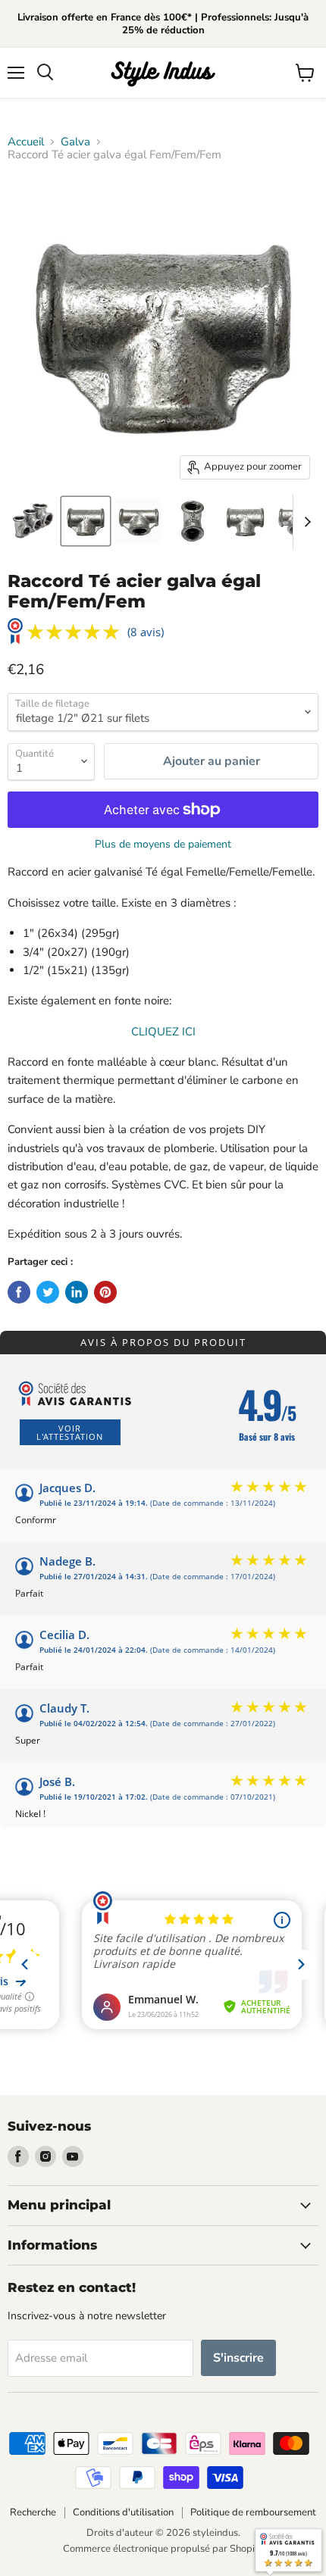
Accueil (26, 142)
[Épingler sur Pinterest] (105, 1292)
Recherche (33, 2512)
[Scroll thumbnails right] (305, 522)
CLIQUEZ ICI (163, 1032)
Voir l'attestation (70, 1432)
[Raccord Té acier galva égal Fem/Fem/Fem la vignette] (33, 521)
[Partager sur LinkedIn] (77, 1292)
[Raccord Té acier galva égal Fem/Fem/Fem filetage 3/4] (245, 521)
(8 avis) (146, 632)
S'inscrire (238, 2358)
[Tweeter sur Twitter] (48, 1292)
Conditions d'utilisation (123, 2512)
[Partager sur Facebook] (19, 1292)
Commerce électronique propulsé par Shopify (163, 2549)
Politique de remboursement (253, 2512)
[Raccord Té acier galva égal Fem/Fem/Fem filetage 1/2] (86, 521)
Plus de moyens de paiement (163, 845)
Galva (75, 142)
